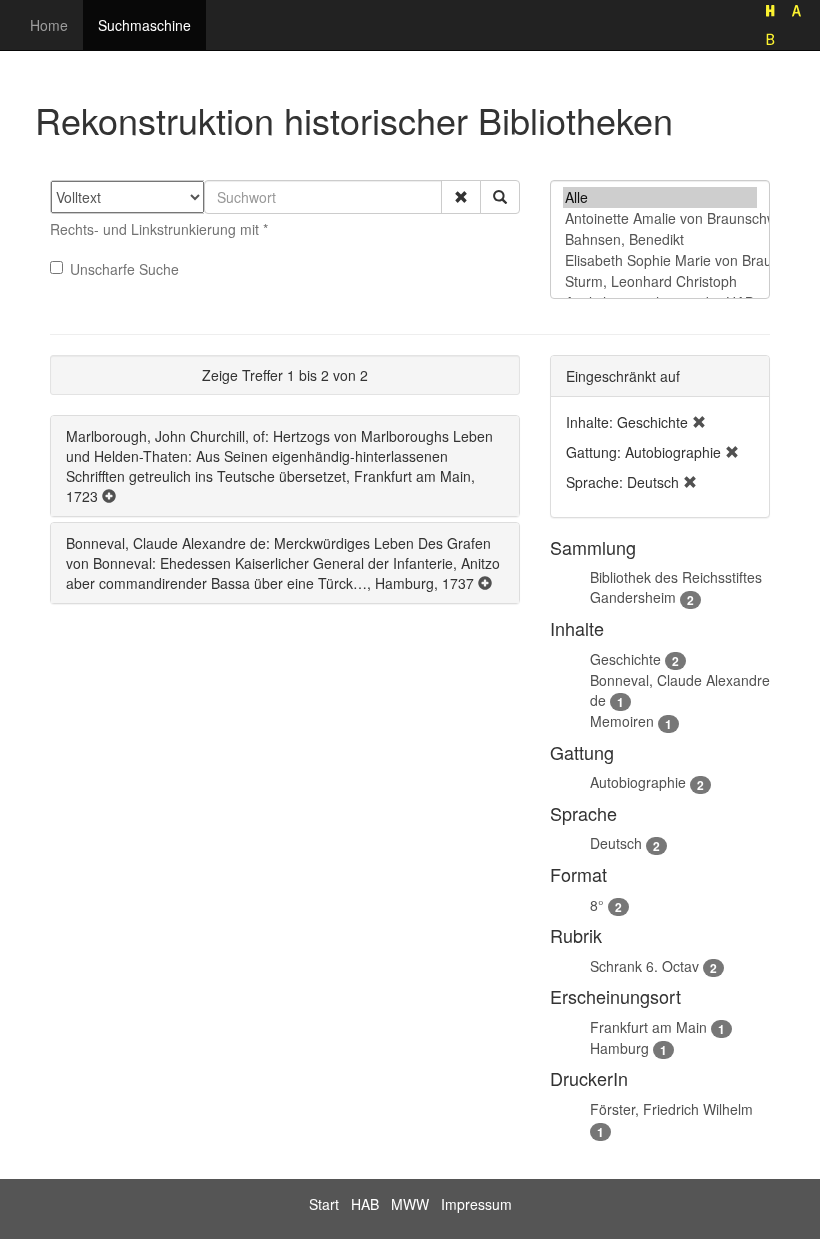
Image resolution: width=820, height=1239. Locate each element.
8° (597, 905)
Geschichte (625, 659)
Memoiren (622, 721)
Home (49, 25)
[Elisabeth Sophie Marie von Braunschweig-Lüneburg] (660, 260)
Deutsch (616, 843)
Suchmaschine (144, 25)
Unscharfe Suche (124, 269)
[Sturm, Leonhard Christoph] (660, 281)
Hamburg (619, 1048)
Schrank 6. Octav (644, 966)
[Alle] (660, 197)
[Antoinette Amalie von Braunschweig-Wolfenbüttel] (660, 218)
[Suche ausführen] (500, 197)
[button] (461, 197)
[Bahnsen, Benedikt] (660, 239)
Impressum (476, 1204)
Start (324, 1204)
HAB (365, 1204)
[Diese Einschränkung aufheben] (699, 422)
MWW (410, 1204)
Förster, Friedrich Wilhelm (671, 1109)
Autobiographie (638, 782)
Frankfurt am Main (648, 1027)
